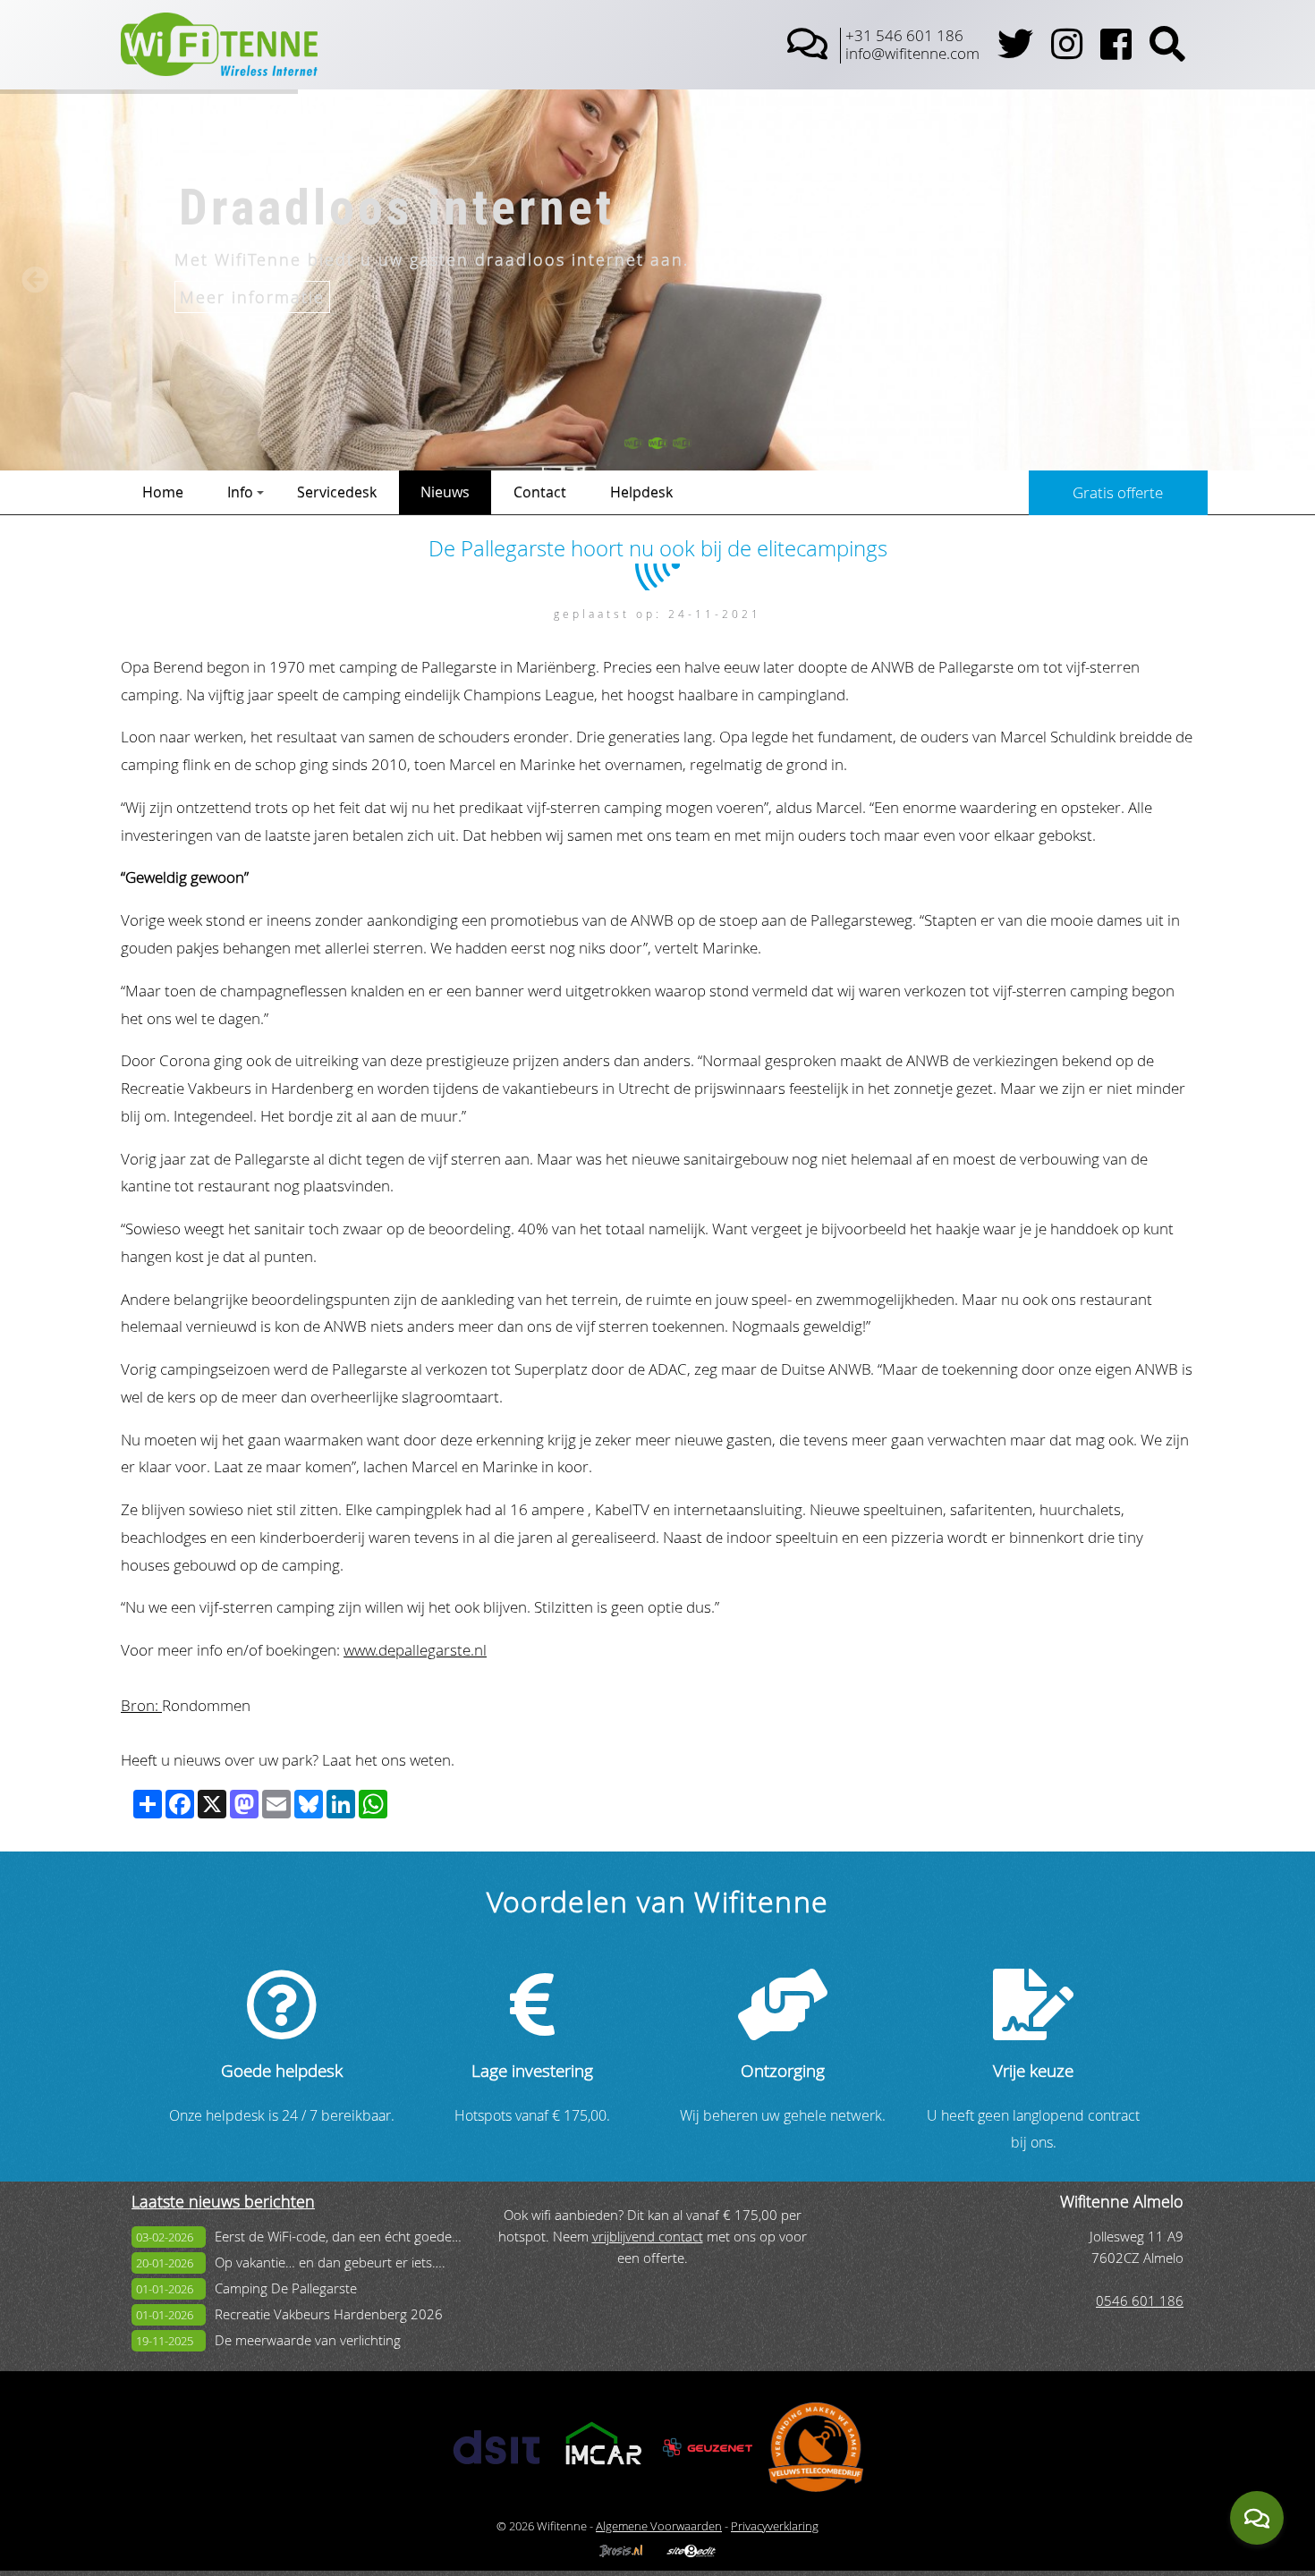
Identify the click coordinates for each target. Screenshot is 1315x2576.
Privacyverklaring (775, 2526)
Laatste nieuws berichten (223, 2202)
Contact (540, 492)
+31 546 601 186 (904, 35)
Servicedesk (337, 492)
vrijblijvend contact (648, 2237)
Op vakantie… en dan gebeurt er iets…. (330, 2262)
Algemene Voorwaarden (659, 2526)
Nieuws (445, 492)
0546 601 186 (1140, 2301)
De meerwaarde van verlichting (308, 2340)
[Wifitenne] (219, 70)
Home (163, 492)
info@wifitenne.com (912, 53)
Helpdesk (641, 492)
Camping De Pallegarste (286, 2288)
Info (240, 492)
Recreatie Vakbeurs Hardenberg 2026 (329, 2314)
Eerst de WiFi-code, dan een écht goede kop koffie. (366, 2237)
